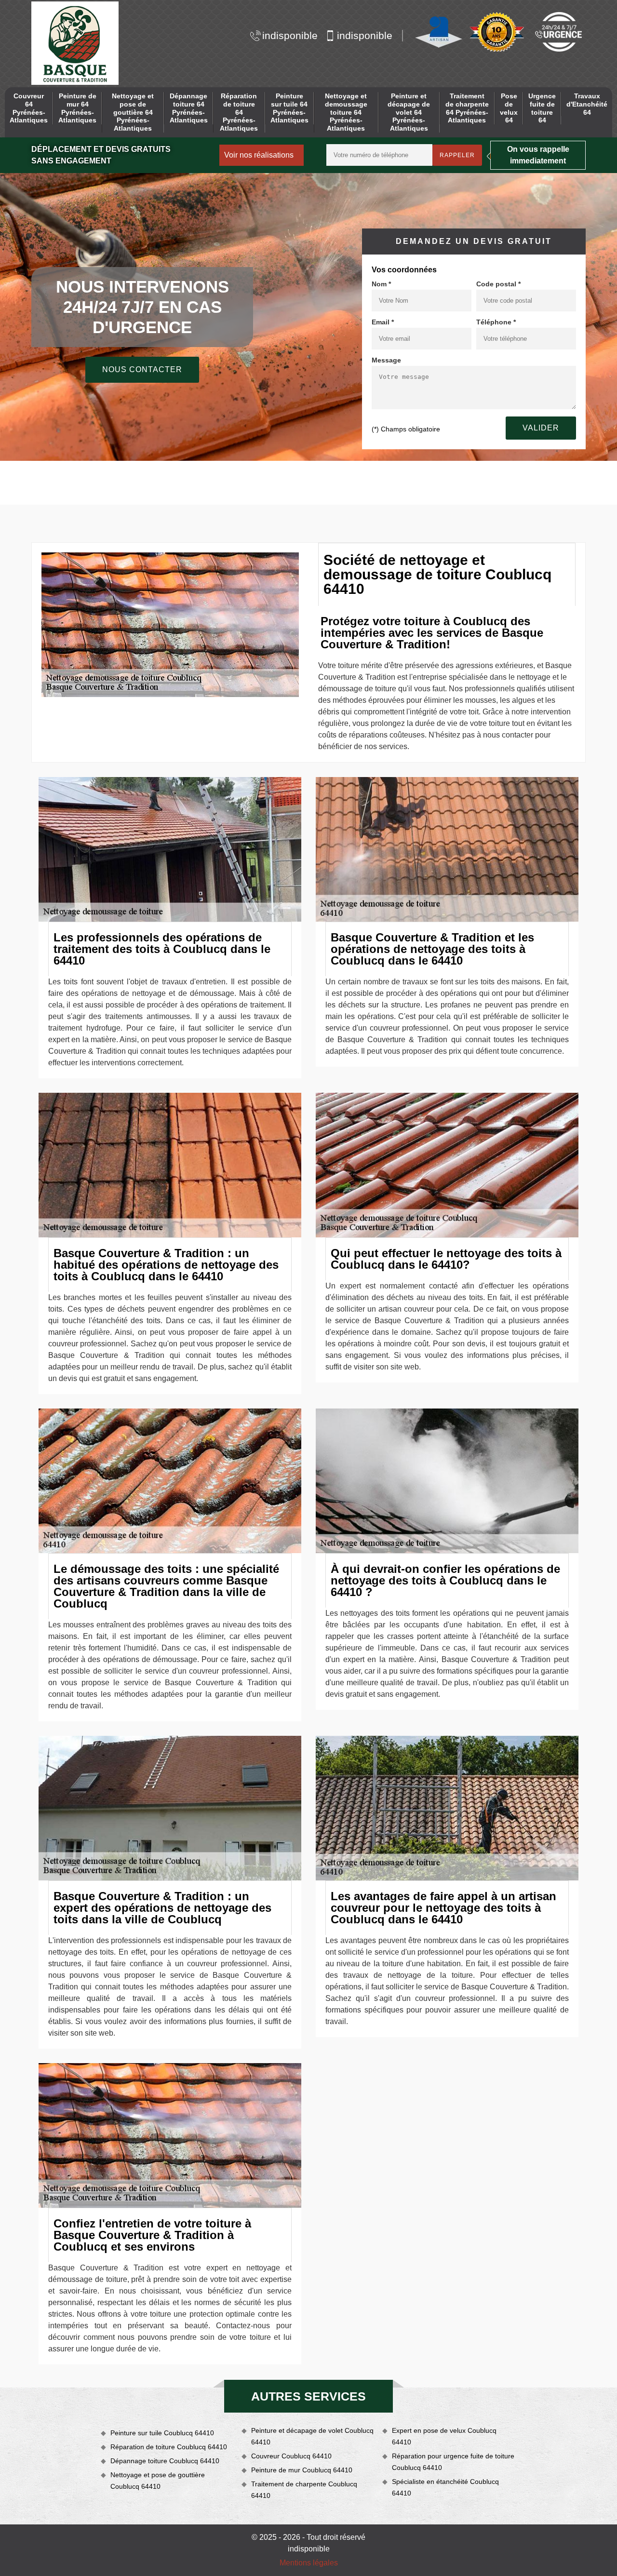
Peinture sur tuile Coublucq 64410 (162, 2433)
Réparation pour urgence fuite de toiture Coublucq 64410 (453, 2462)
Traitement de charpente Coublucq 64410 (304, 2490)
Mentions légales (309, 2563)
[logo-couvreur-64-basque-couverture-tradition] (75, 43)
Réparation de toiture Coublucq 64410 (169, 2447)
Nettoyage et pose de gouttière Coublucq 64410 (158, 2481)
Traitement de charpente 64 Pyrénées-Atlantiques (467, 108)
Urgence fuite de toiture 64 (542, 108)
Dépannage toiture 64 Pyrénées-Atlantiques (189, 108)
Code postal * (498, 284)
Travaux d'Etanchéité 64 (587, 104)
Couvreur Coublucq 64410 (291, 2456)
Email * (383, 322)
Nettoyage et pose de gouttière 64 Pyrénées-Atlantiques (133, 112)
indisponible (290, 35)
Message (386, 360)
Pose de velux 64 (509, 108)
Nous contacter (142, 369)
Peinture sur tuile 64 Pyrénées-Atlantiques (289, 108)
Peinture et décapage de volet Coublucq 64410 (312, 2436)
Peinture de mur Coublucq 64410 (302, 2470)
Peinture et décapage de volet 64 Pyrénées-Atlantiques (409, 112)
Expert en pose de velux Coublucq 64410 (444, 2436)
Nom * (381, 284)
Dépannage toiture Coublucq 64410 (165, 2461)
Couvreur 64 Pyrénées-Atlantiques (29, 108)
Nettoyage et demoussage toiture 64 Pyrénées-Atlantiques (346, 112)
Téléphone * (496, 322)
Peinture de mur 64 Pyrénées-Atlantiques (77, 108)
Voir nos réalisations (259, 155)
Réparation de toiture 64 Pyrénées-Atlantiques (239, 112)
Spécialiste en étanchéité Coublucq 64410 (445, 2487)
